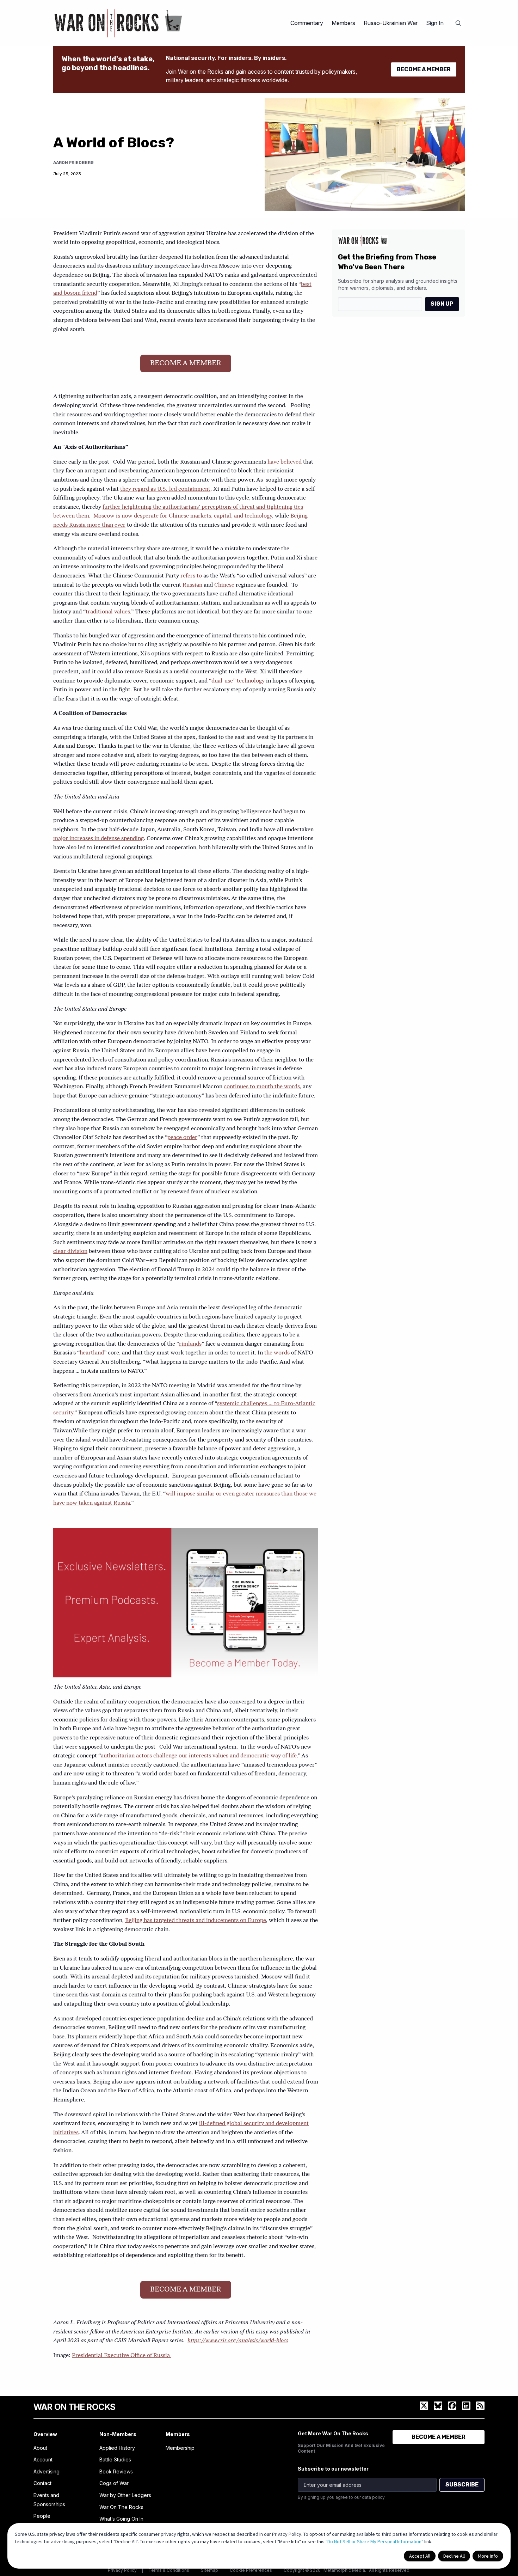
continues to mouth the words (262, 1087)
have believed (285, 462)
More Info (488, 2556)
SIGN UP (442, 304)
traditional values (108, 612)
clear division (70, 1252)
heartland (92, 1353)
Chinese (224, 585)
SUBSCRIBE (462, 2485)
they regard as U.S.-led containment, (166, 489)
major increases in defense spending (98, 839)
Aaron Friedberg (73, 163)
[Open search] (458, 23)
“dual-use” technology (237, 681)
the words (277, 1353)
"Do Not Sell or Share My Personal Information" (374, 2541)
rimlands (190, 1344)
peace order (182, 1138)
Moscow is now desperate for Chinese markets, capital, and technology (183, 516)
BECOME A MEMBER (424, 69)
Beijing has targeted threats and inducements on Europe (196, 1921)
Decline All (454, 2556)
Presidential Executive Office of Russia (122, 2356)
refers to (191, 576)
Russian (192, 585)
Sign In (435, 23)
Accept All (420, 2556)
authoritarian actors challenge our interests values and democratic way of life (199, 1756)
